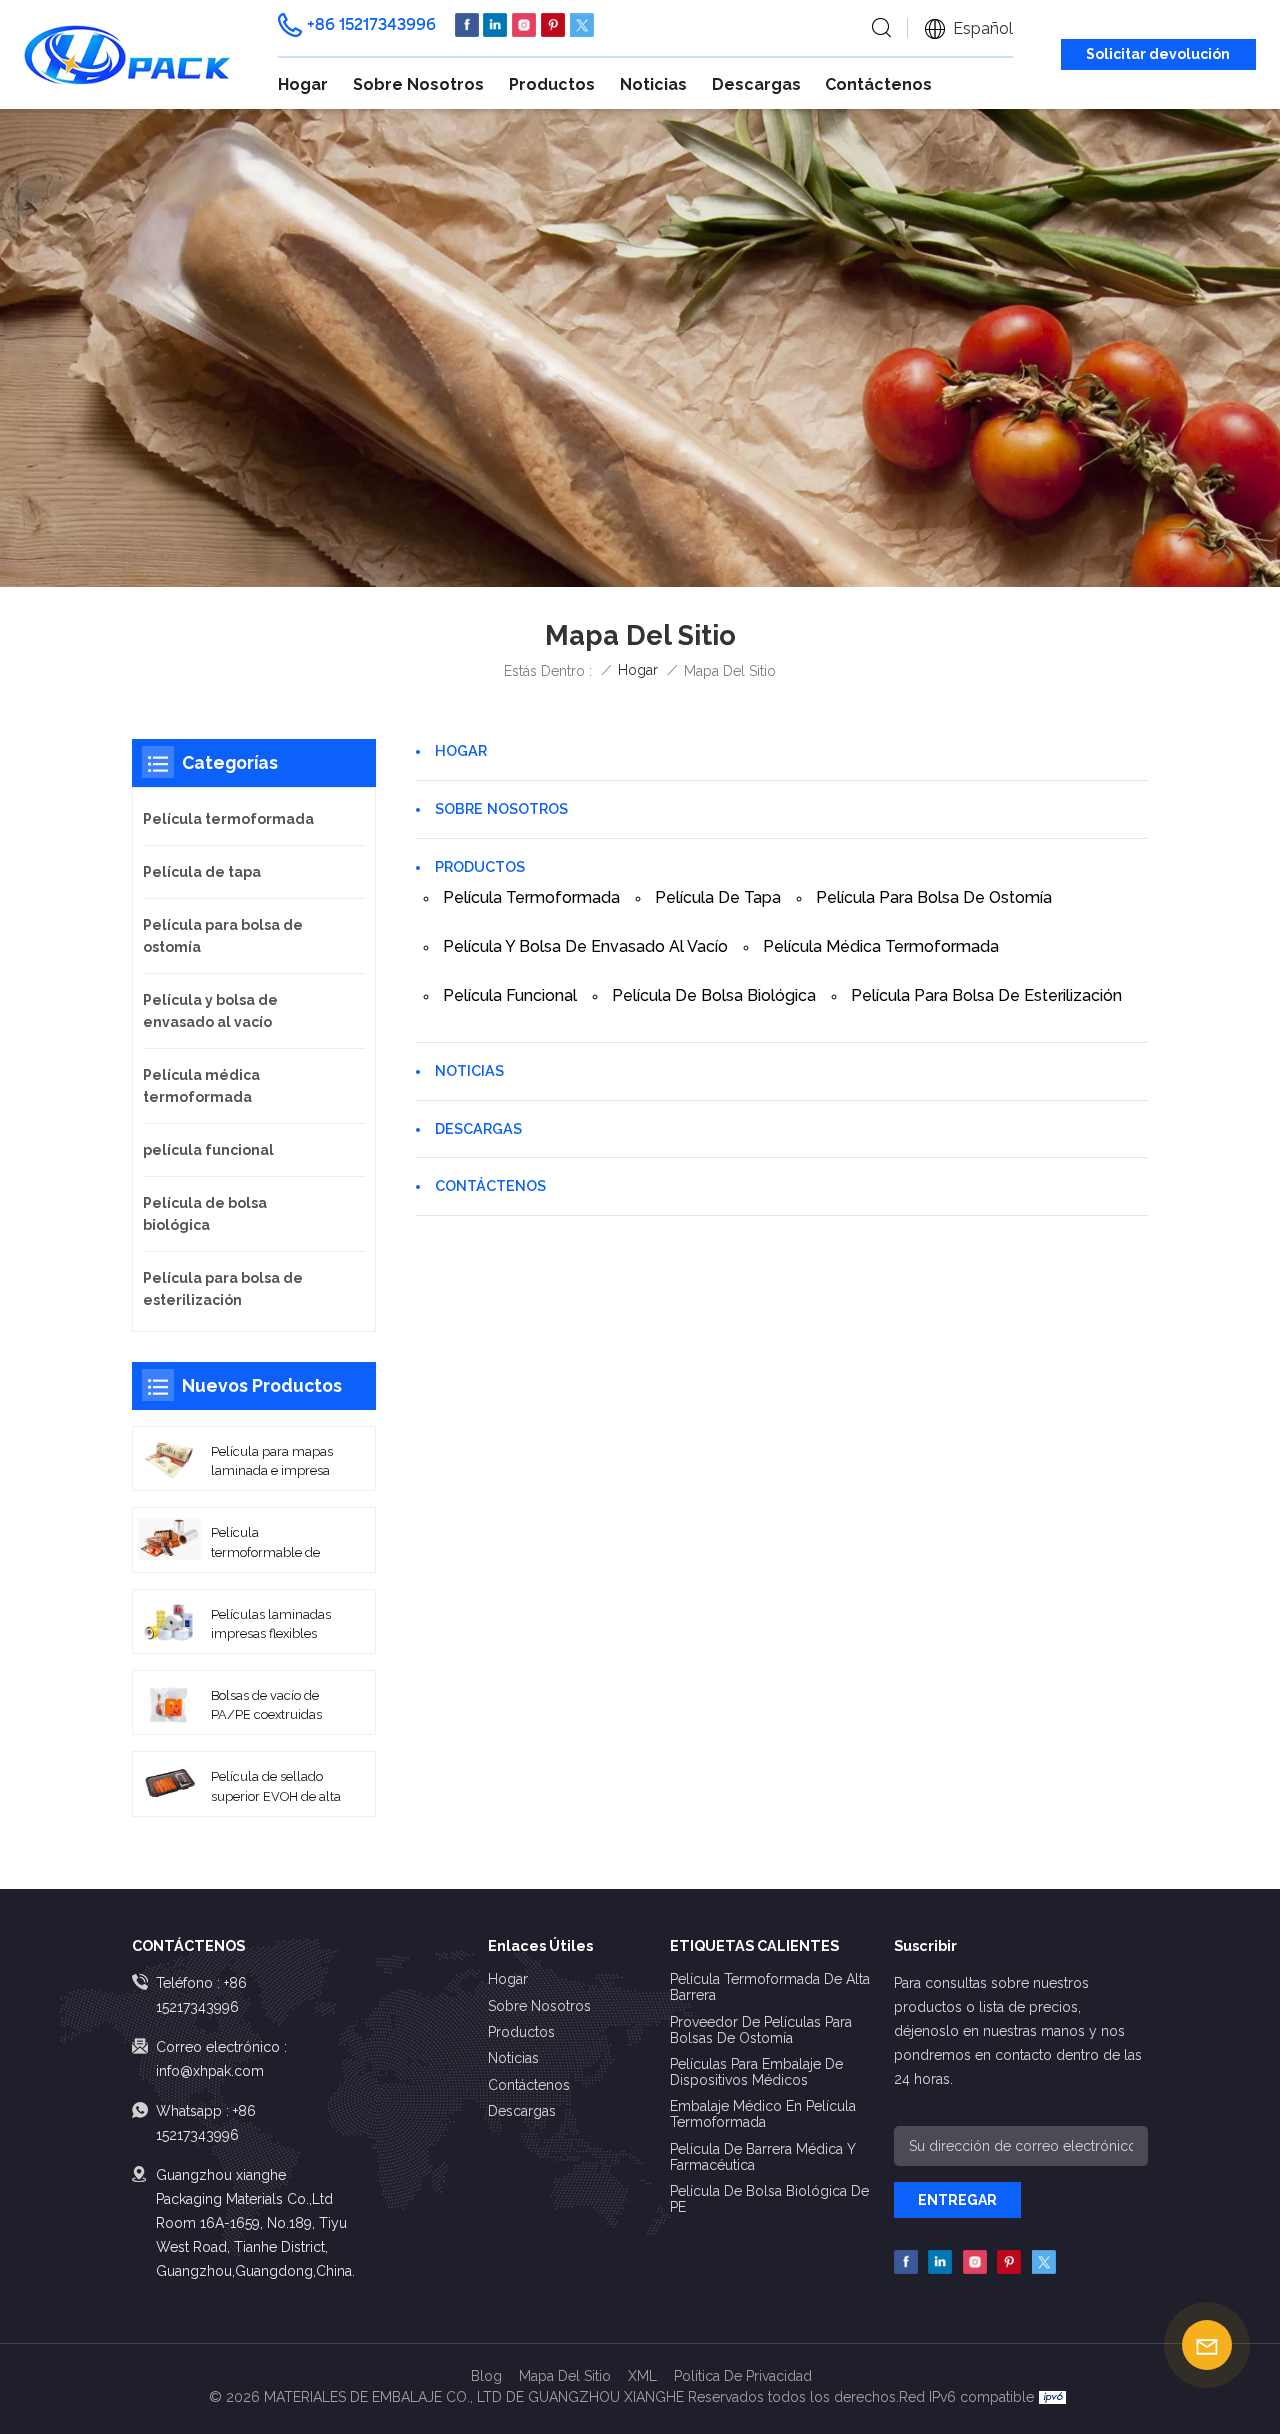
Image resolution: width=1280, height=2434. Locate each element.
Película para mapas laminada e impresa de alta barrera (272, 1462)
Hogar (303, 84)
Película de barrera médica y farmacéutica (762, 2157)
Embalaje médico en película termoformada (763, 2114)
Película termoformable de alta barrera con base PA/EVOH (273, 1543)
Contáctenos (878, 84)
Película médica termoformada (881, 946)
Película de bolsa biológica (714, 995)
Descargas (756, 84)
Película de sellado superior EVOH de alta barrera (276, 1787)
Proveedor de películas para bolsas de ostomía (761, 2030)
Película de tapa (718, 897)
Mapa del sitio (565, 2376)
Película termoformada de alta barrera (770, 1987)
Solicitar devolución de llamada (1158, 57)
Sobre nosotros (418, 84)
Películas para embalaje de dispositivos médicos (756, 2072)
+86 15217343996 (371, 24)
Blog (486, 2376)
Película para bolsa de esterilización (986, 995)
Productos (552, 84)
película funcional (510, 995)
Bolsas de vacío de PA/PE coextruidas (266, 1705)
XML (642, 2376)
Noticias (653, 84)
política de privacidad (743, 2376)
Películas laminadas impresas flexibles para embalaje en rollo (271, 1625)
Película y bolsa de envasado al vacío (585, 946)
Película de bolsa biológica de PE (769, 2199)
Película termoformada (531, 897)
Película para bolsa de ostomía (934, 897)
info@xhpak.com (210, 2071)
